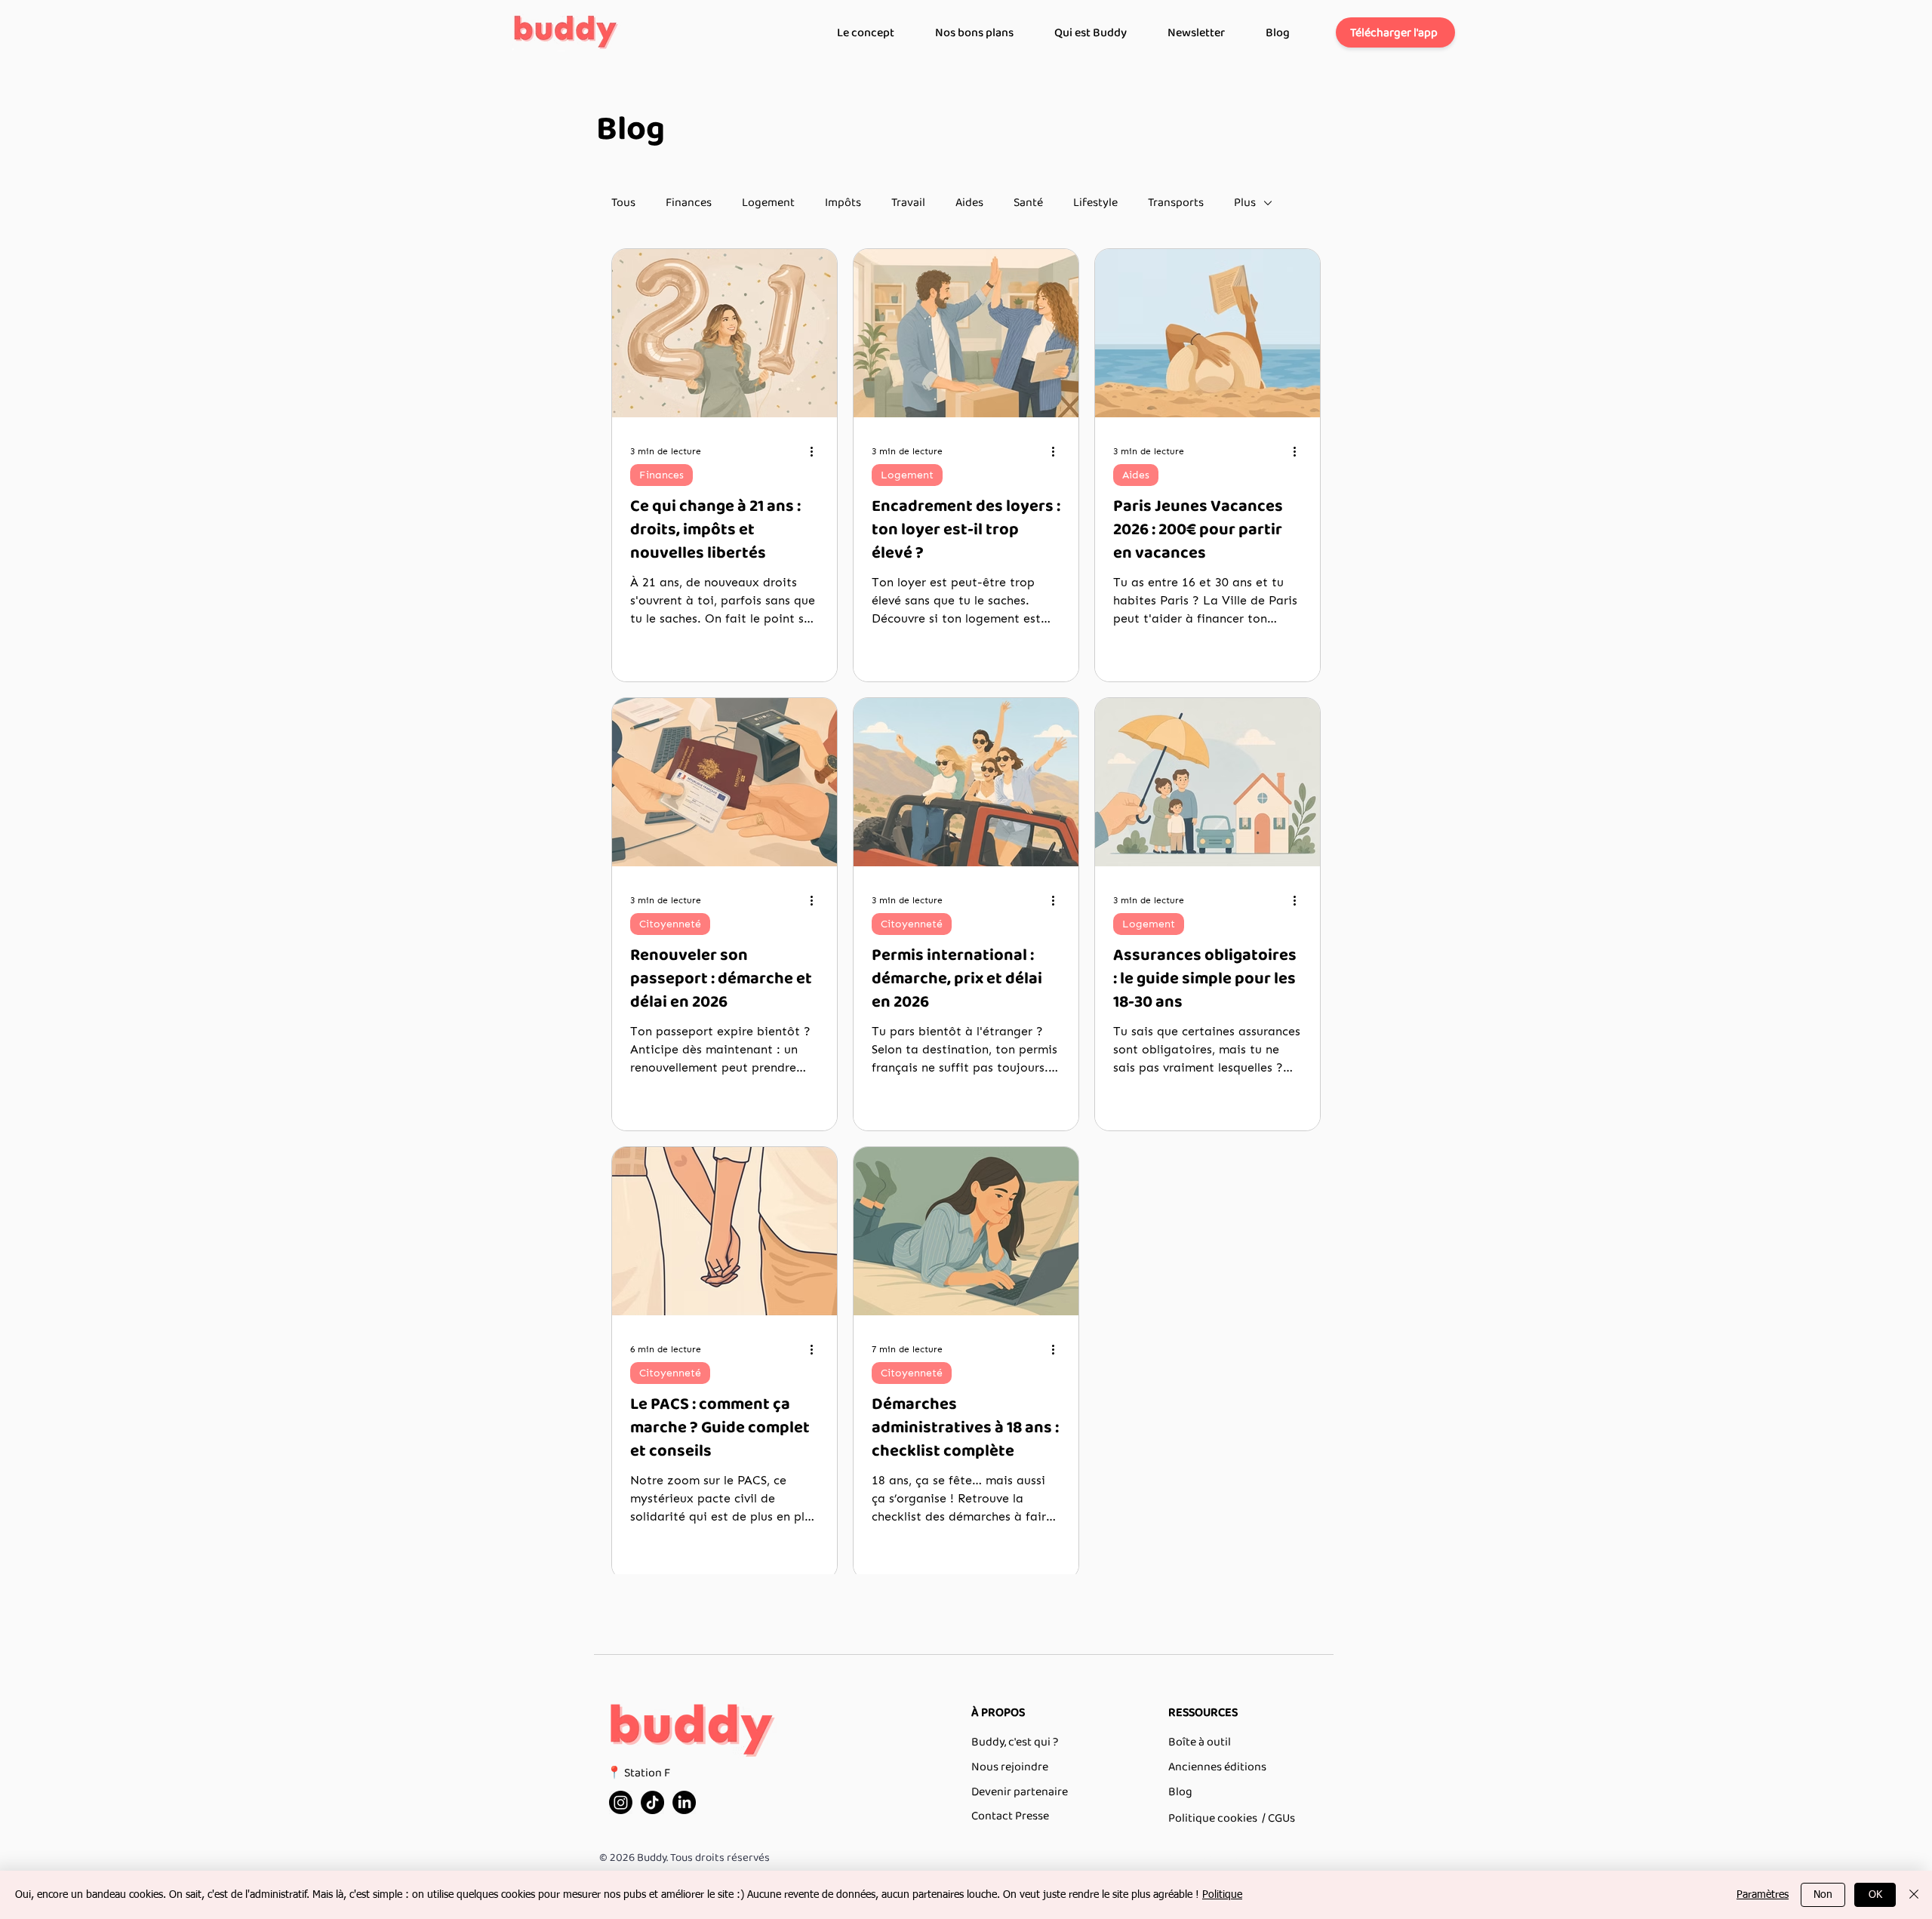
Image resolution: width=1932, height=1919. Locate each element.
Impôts (843, 203)
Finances (689, 203)
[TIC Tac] (652, 1802)
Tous (623, 203)
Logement (768, 203)
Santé (1028, 203)
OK (1875, 1895)
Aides (969, 203)
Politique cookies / (1217, 1818)
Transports (1176, 203)
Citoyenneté (670, 924)
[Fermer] (1914, 1895)
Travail (908, 203)
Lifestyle (1095, 203)
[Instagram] (621, 1802)
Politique (1222, 1895)
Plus (1245, 203)
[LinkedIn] (684, 1802)
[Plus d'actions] (817, 451)
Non (1823, 1895)
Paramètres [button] (1763, 1895)
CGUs (1281, 1818)
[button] (1395, 32)
